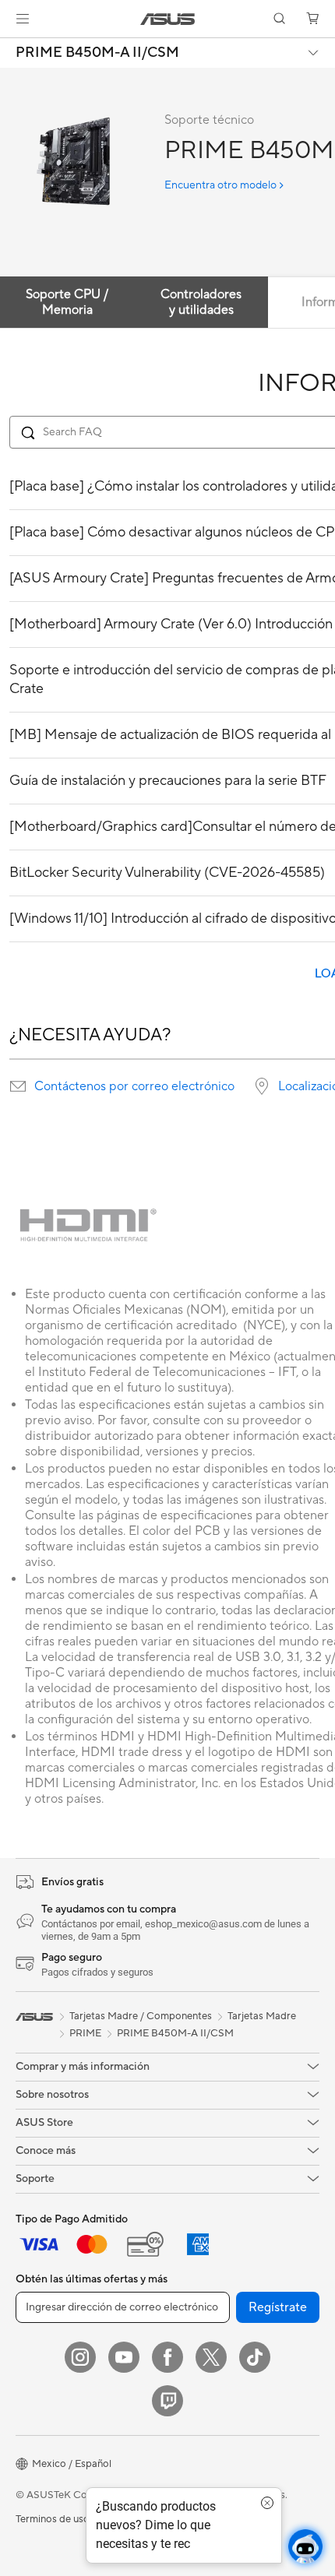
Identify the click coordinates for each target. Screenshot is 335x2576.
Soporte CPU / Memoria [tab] (67, 302)
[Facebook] (167, 2357)
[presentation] (18, 1086)
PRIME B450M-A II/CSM (97, 53)
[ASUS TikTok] (255, 2357)
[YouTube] (124, 2357)
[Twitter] (211, 2357)
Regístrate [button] (278, 2307)
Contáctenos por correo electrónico (134, 1086)
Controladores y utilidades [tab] (201, 302)
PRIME (85, 2033)
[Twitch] (167, 2401)
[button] (23, 19)
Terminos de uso (53, 2519)
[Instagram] (80, 2357)
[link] (168, 19)
